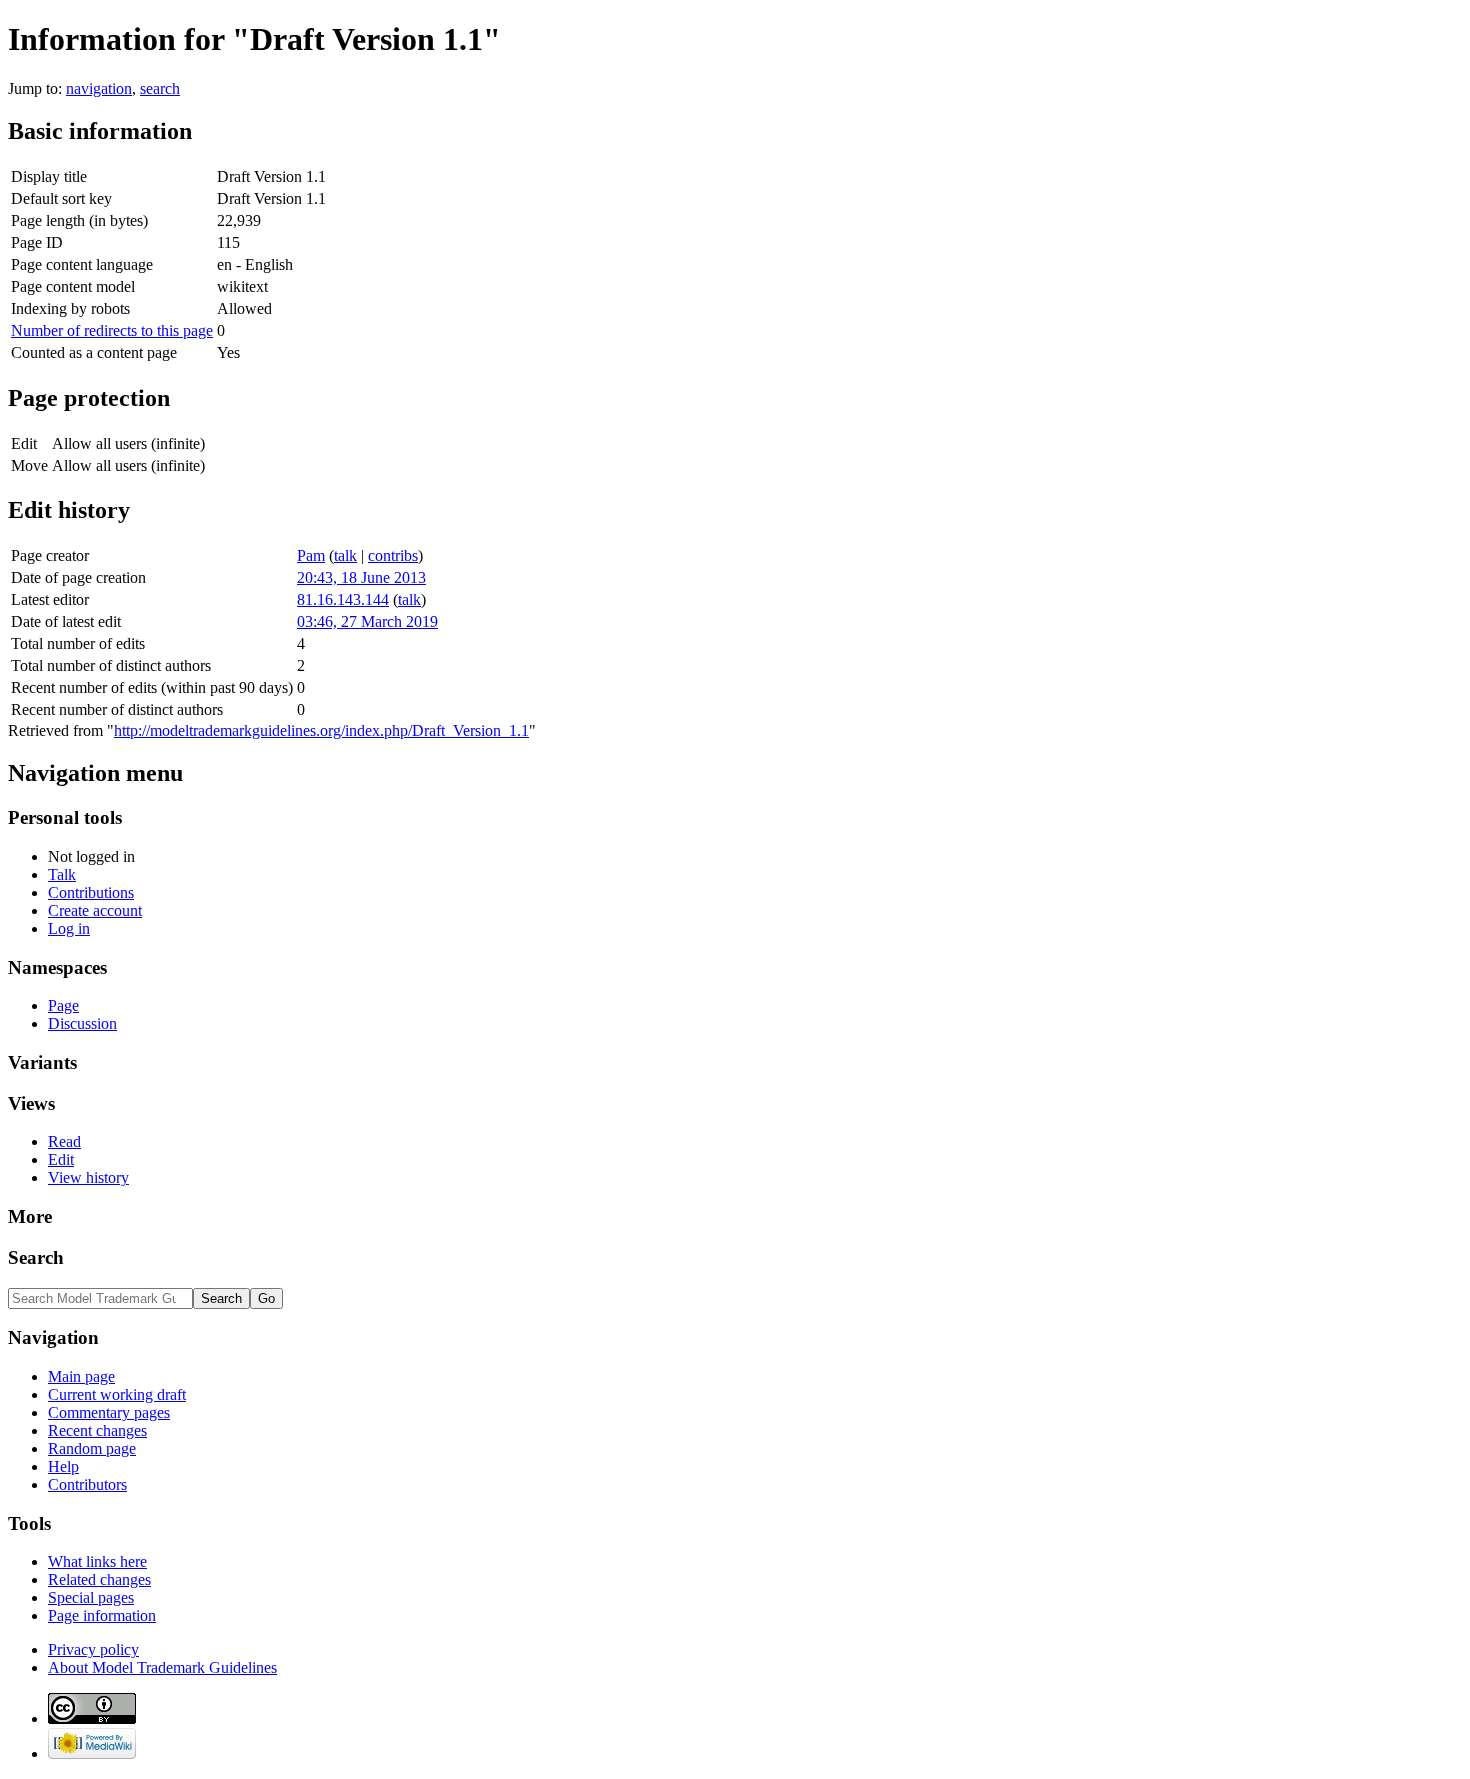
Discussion (82, 1023)
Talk (62, 874)
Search (36, 1257)
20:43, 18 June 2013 (361, 577)
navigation (99, 88)
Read (64, 1141)
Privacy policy (93, 1649)
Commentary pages (109, 1412)
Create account (95, 910)
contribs (393, 555)
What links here (97, 1561)
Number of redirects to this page (112, 330)
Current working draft (117, 1394)
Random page (92, 1448)
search (160, 88)
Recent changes (97, 1430)
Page (63, 1005)
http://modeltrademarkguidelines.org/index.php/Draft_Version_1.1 (321, 730)
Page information (102, 1615)
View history (88, 1177)
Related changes (99, 1579)
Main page (81, 1376)
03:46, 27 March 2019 (367, 621)
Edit (61, 1159)
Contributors (87, 1484)
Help (63, 1466)
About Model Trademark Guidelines (162, 1667)
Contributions (91, 892)
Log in (69, 928)
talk (345, 555)
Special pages (91, 1597)
